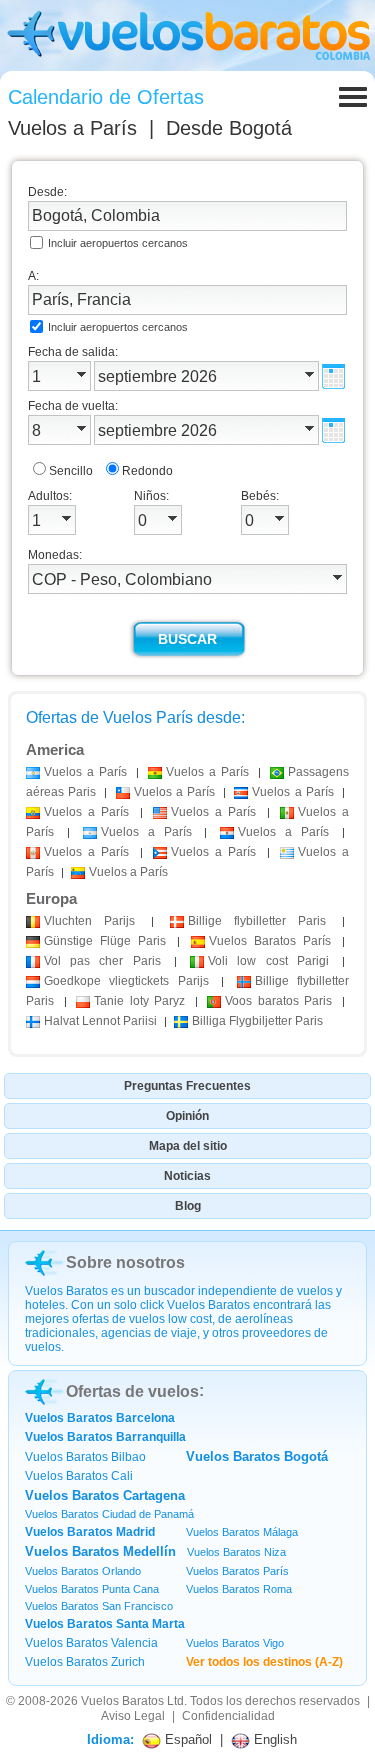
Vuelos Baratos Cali (79, 1476)
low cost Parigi (268, 961)
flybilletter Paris (257, 921)
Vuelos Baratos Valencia (91, 1643)
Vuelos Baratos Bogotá (257, 1456)
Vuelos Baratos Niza (236, 1552)
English (273, 1739)
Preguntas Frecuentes (187, 1086)
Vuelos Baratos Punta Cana (92, 1589)
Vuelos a (72, 128)
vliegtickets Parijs (126, 981)
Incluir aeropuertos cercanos (118, 243)
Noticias (187, 1176)
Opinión (187, 1116)
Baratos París (270, 941)
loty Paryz (139, 1001)
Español (186, 1739)
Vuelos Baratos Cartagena (105, 1495)
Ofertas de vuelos (132, 1391)
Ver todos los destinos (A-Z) (264, 1662)
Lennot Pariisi (100, 1021)
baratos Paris (278, 1001)
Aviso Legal (133, 1716)
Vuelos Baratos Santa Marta (105, 1624)
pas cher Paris (102, 961)
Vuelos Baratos (122, 1701)
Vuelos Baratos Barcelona (100, 1418)
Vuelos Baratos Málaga (242, 1532)
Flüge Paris (105, 941)
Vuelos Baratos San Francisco (99, 1606)
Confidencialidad (228, 1716)
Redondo (147, 471)
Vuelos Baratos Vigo (235, 1643)
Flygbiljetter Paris (257, 1021)
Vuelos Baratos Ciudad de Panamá (109, 1514)
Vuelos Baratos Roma (239, 1589)
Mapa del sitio (188, 1146)
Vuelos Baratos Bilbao (85, 1457)
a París (85, 772)
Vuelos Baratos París (237, 1571)
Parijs (89, 921)
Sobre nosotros (125, 1262)
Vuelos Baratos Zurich (85, 1662)
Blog (188, 1206)
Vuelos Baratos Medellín (100, 1551)
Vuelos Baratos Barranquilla (105, 1437)
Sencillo (71, 471)
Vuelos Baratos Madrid (90, 1532)
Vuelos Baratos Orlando (83, 1571)
